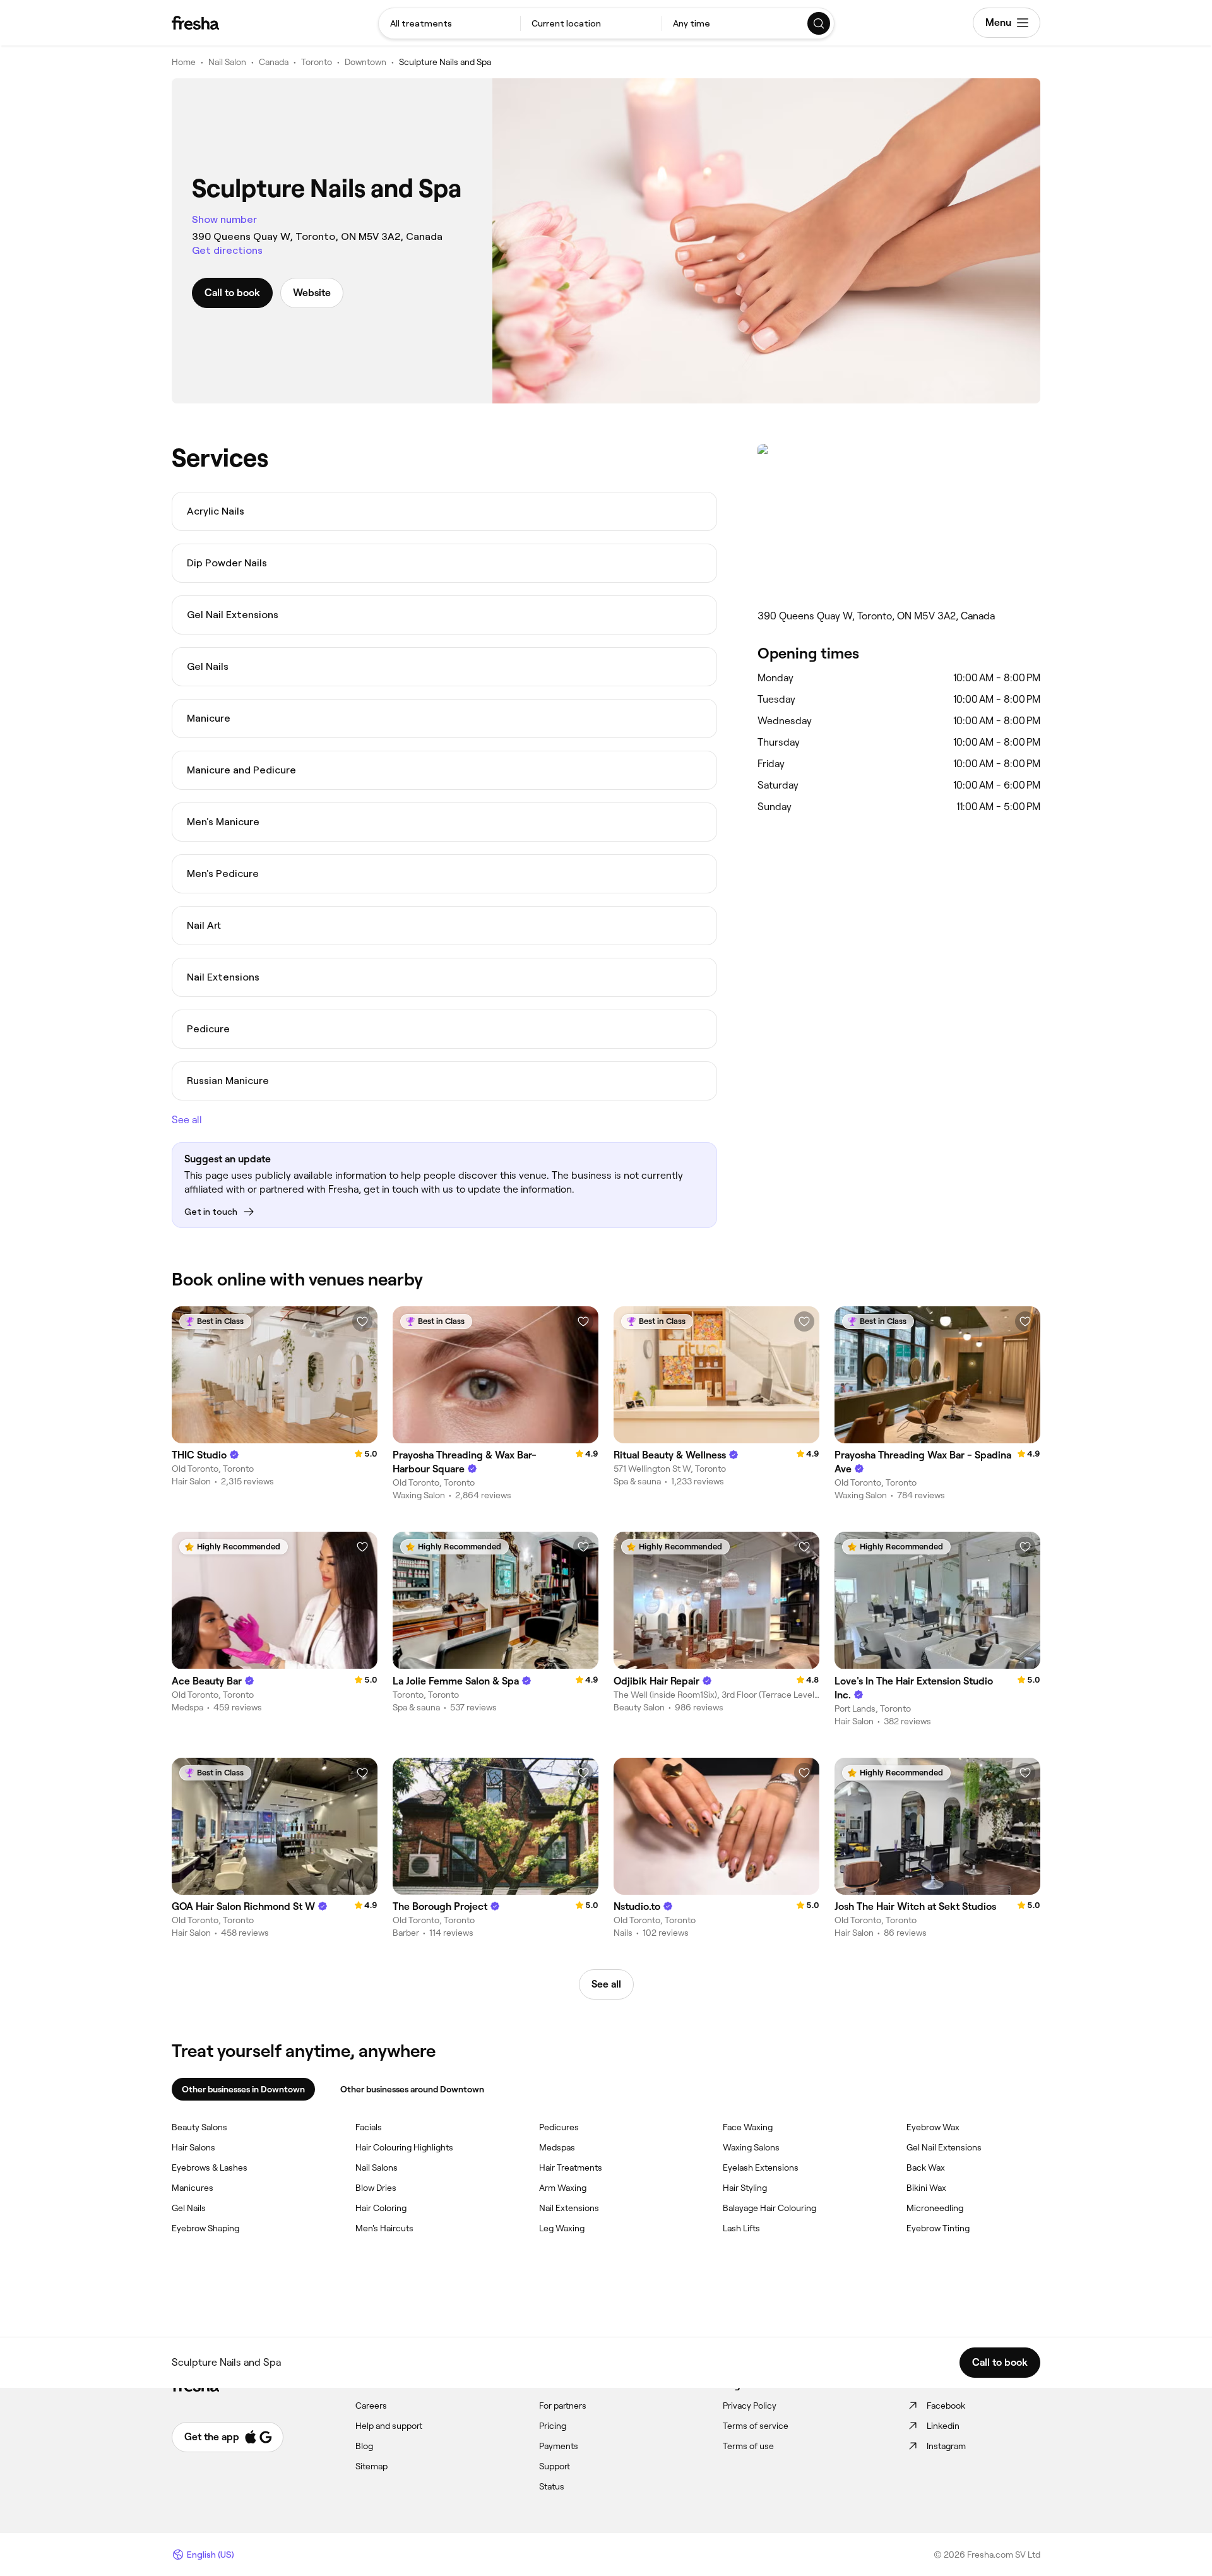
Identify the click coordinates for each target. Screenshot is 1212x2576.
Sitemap (371, 2466)
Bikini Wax (926, 2188)
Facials (369, 2127)
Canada (274, 62)
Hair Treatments (571, 2168)
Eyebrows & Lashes (210, 2168)
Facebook (946, 2406)
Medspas (557, 2147)
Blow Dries (376, 2188)
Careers (371, 2406)
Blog (364, 2446)
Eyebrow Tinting (938, 2228)
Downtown (365, 62)
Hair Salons (193, 2147)
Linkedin (943, 2426)
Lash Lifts (741, 2228)
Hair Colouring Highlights (404, 2147)
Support (555, 2466)
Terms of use (748, 2446)
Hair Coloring (381, 2208)
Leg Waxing (562, 2228)
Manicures (193, 2188)
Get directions (227, 250)
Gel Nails (189, 2208)
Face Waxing (748, 2127)
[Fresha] (195, 23)
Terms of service (756, 2426)
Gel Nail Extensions (944, 2147)
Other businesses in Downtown (243, 2089)
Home (184, 62)
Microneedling (935, 2208)
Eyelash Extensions (761, 2168)
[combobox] (449, 23)
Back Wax (926, 2168)
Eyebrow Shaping (205, 2228)
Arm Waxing (563, 2188)
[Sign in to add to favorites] (362, 1321)
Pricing (553, 2426)
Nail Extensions (569, 2208)
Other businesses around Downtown (412, 2089)
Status (552, 2486)
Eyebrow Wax (933, 2127)
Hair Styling (745, 2188)
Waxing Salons (751, 2147)
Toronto (317, 62)
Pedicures (559, 2127)
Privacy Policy (750, 2406)
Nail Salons (377, 2168)
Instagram (946, 2446)
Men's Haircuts (384, 2228)
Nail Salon (227, 62)
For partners (563, 2406)
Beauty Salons (199, 2127)
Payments (559, 2446)
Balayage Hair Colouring (769, 2208)
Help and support (389, 2426)
